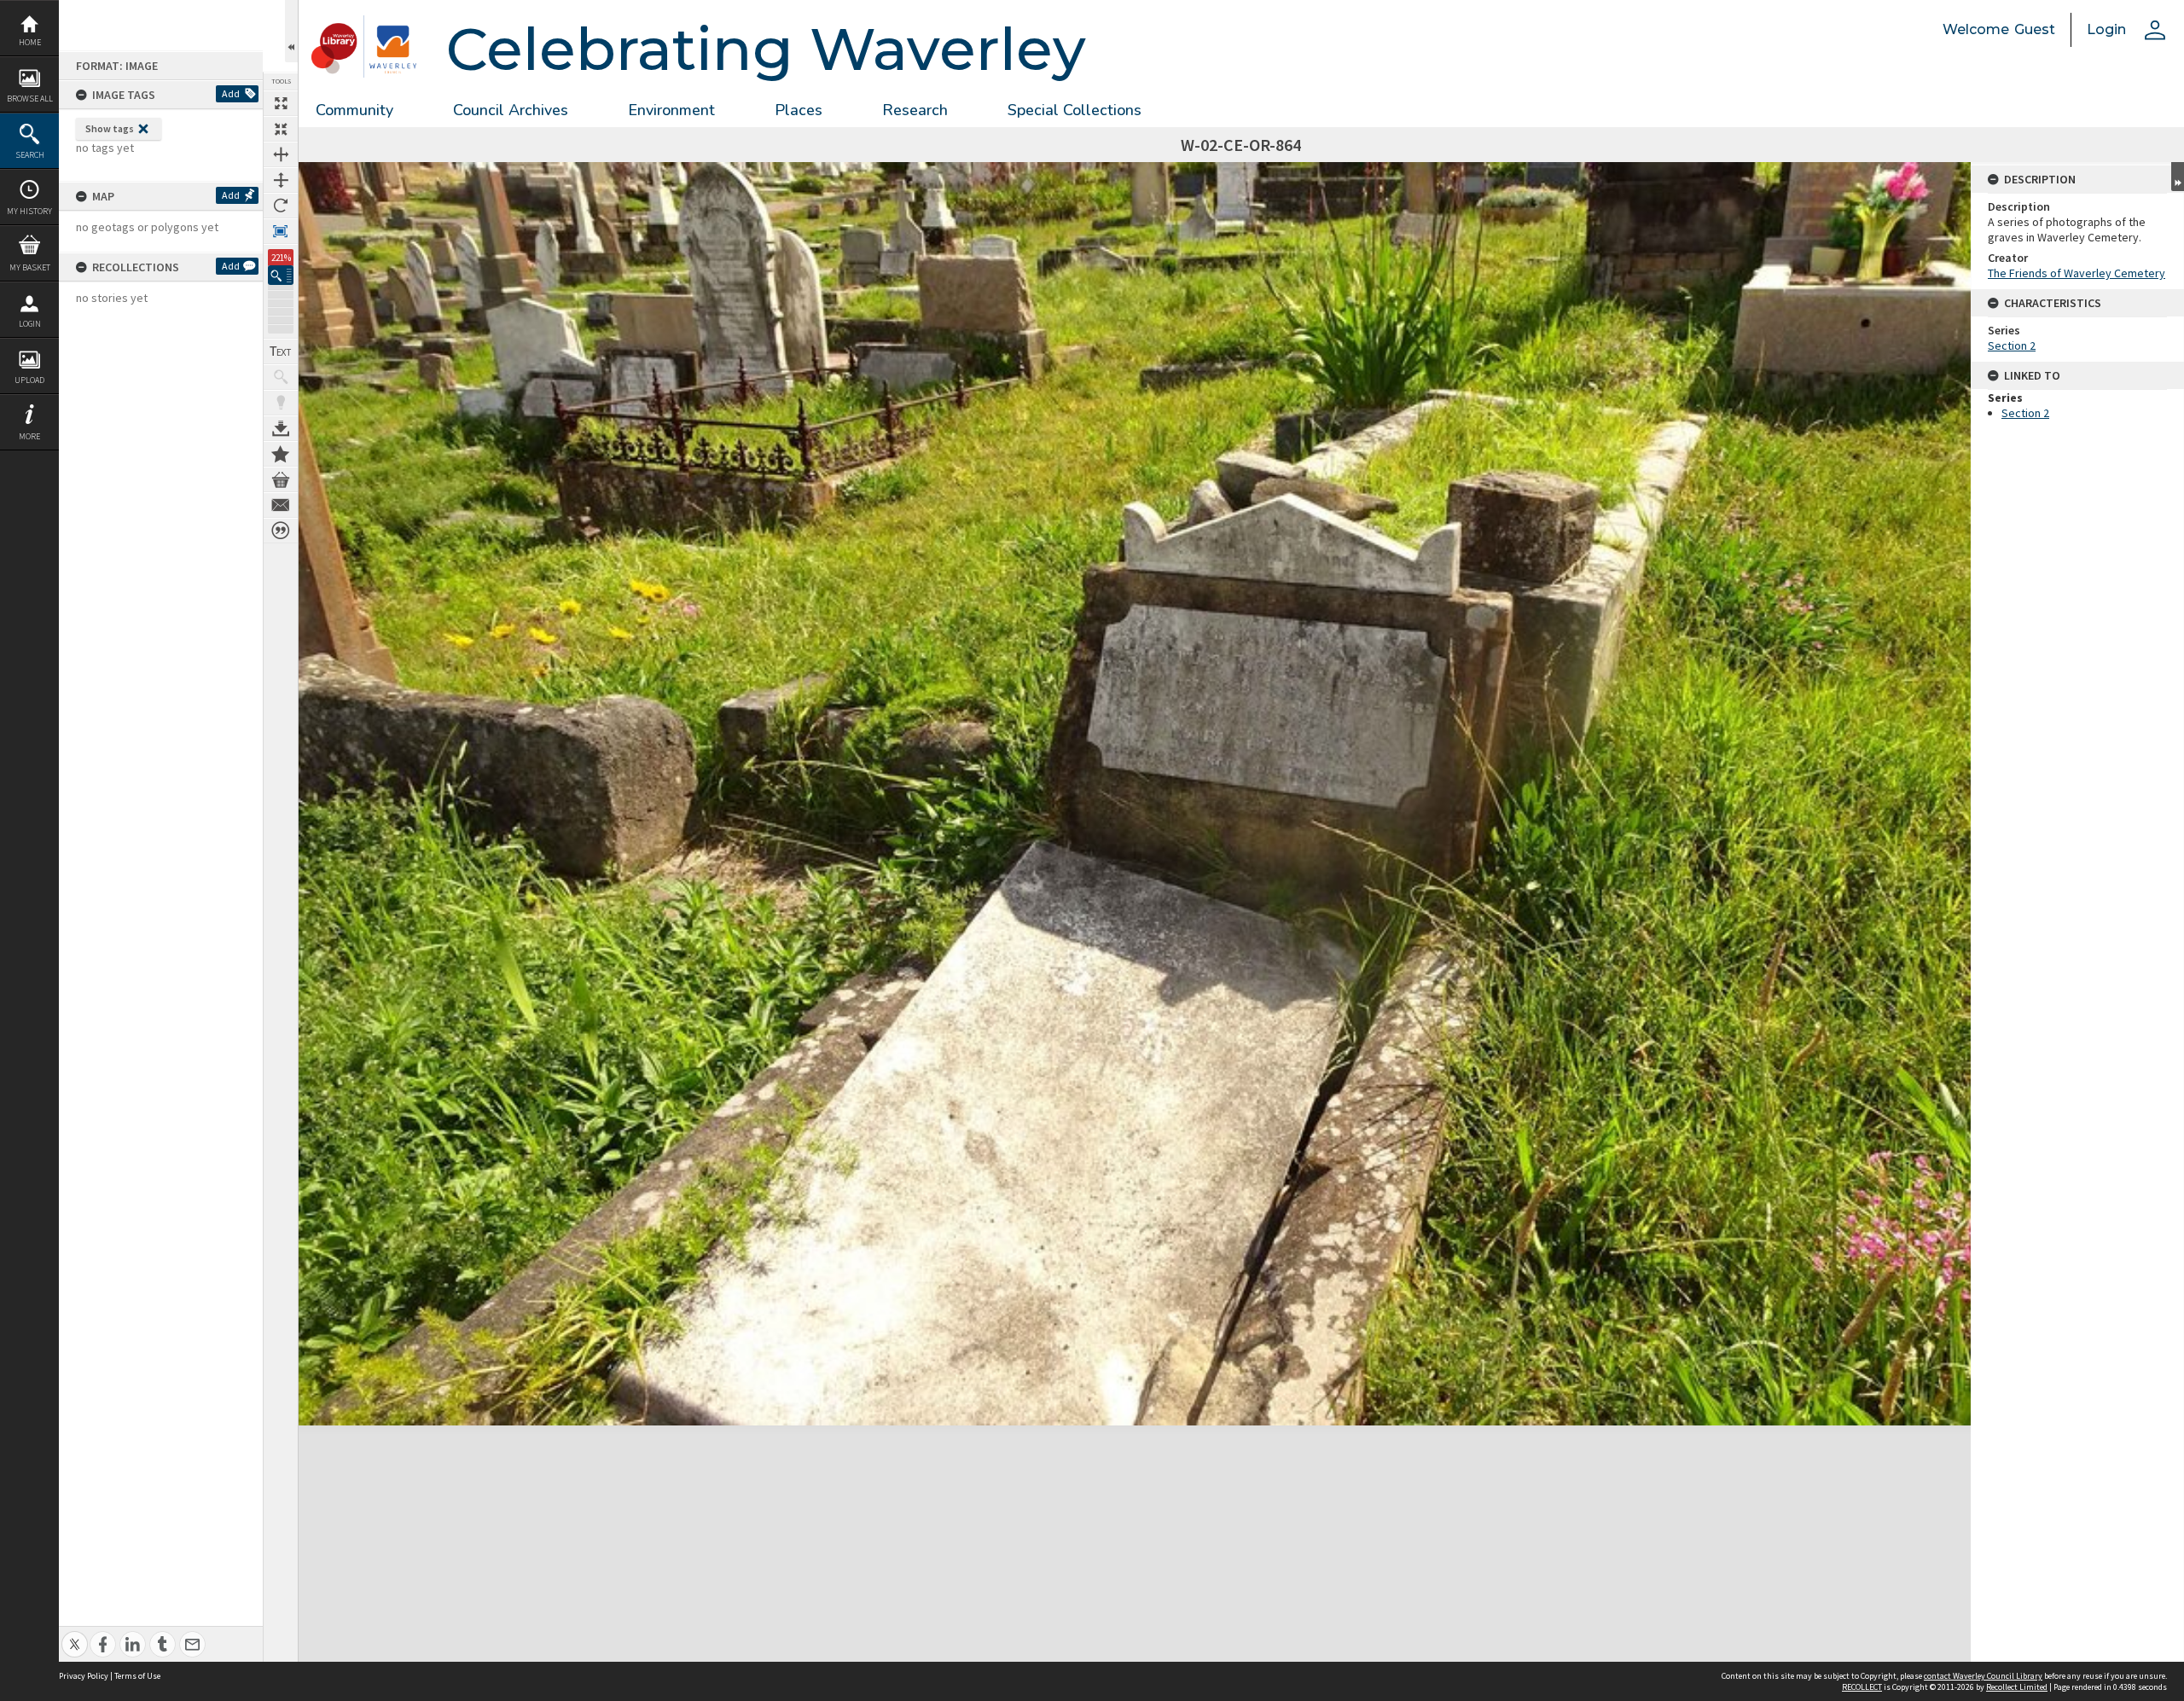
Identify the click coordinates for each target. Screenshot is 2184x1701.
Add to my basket (281, 479)
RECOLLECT (1862, 1687)
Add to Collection (281, 454)
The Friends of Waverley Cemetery (2077, 273)
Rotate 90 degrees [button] (281, 206)
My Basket (30, 267)
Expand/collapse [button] (2178, 177)
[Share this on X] (75, 1635)
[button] (281, 275)
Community (354, 110)
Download (281, 428)
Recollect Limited (2017, 1687)
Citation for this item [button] (281, 531)
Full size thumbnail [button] (281, 103)
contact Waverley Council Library (1983, 1676)
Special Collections (1075, 110)
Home (30, 42)
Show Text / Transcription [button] (281, 351)
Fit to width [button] (281, 154)
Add (231, 93)
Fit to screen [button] (281, 129)
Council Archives (511, 110)
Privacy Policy (84, 1676)
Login (30, 324)
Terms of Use (137, 1676)
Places (799, 110)
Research (915, 110)
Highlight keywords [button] (281, 403)
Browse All (30, 99)
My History (29, 211)
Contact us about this (281, 505)
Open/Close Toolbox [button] (291, 31)
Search (30, 155)
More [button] (29, 436)
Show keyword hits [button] (281, 377)
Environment (671, 110)
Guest (2035, 29)
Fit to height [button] (281, 180)
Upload (29, 380)
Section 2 (2012, 345)
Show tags (110, 128)
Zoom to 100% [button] (281, 231)
